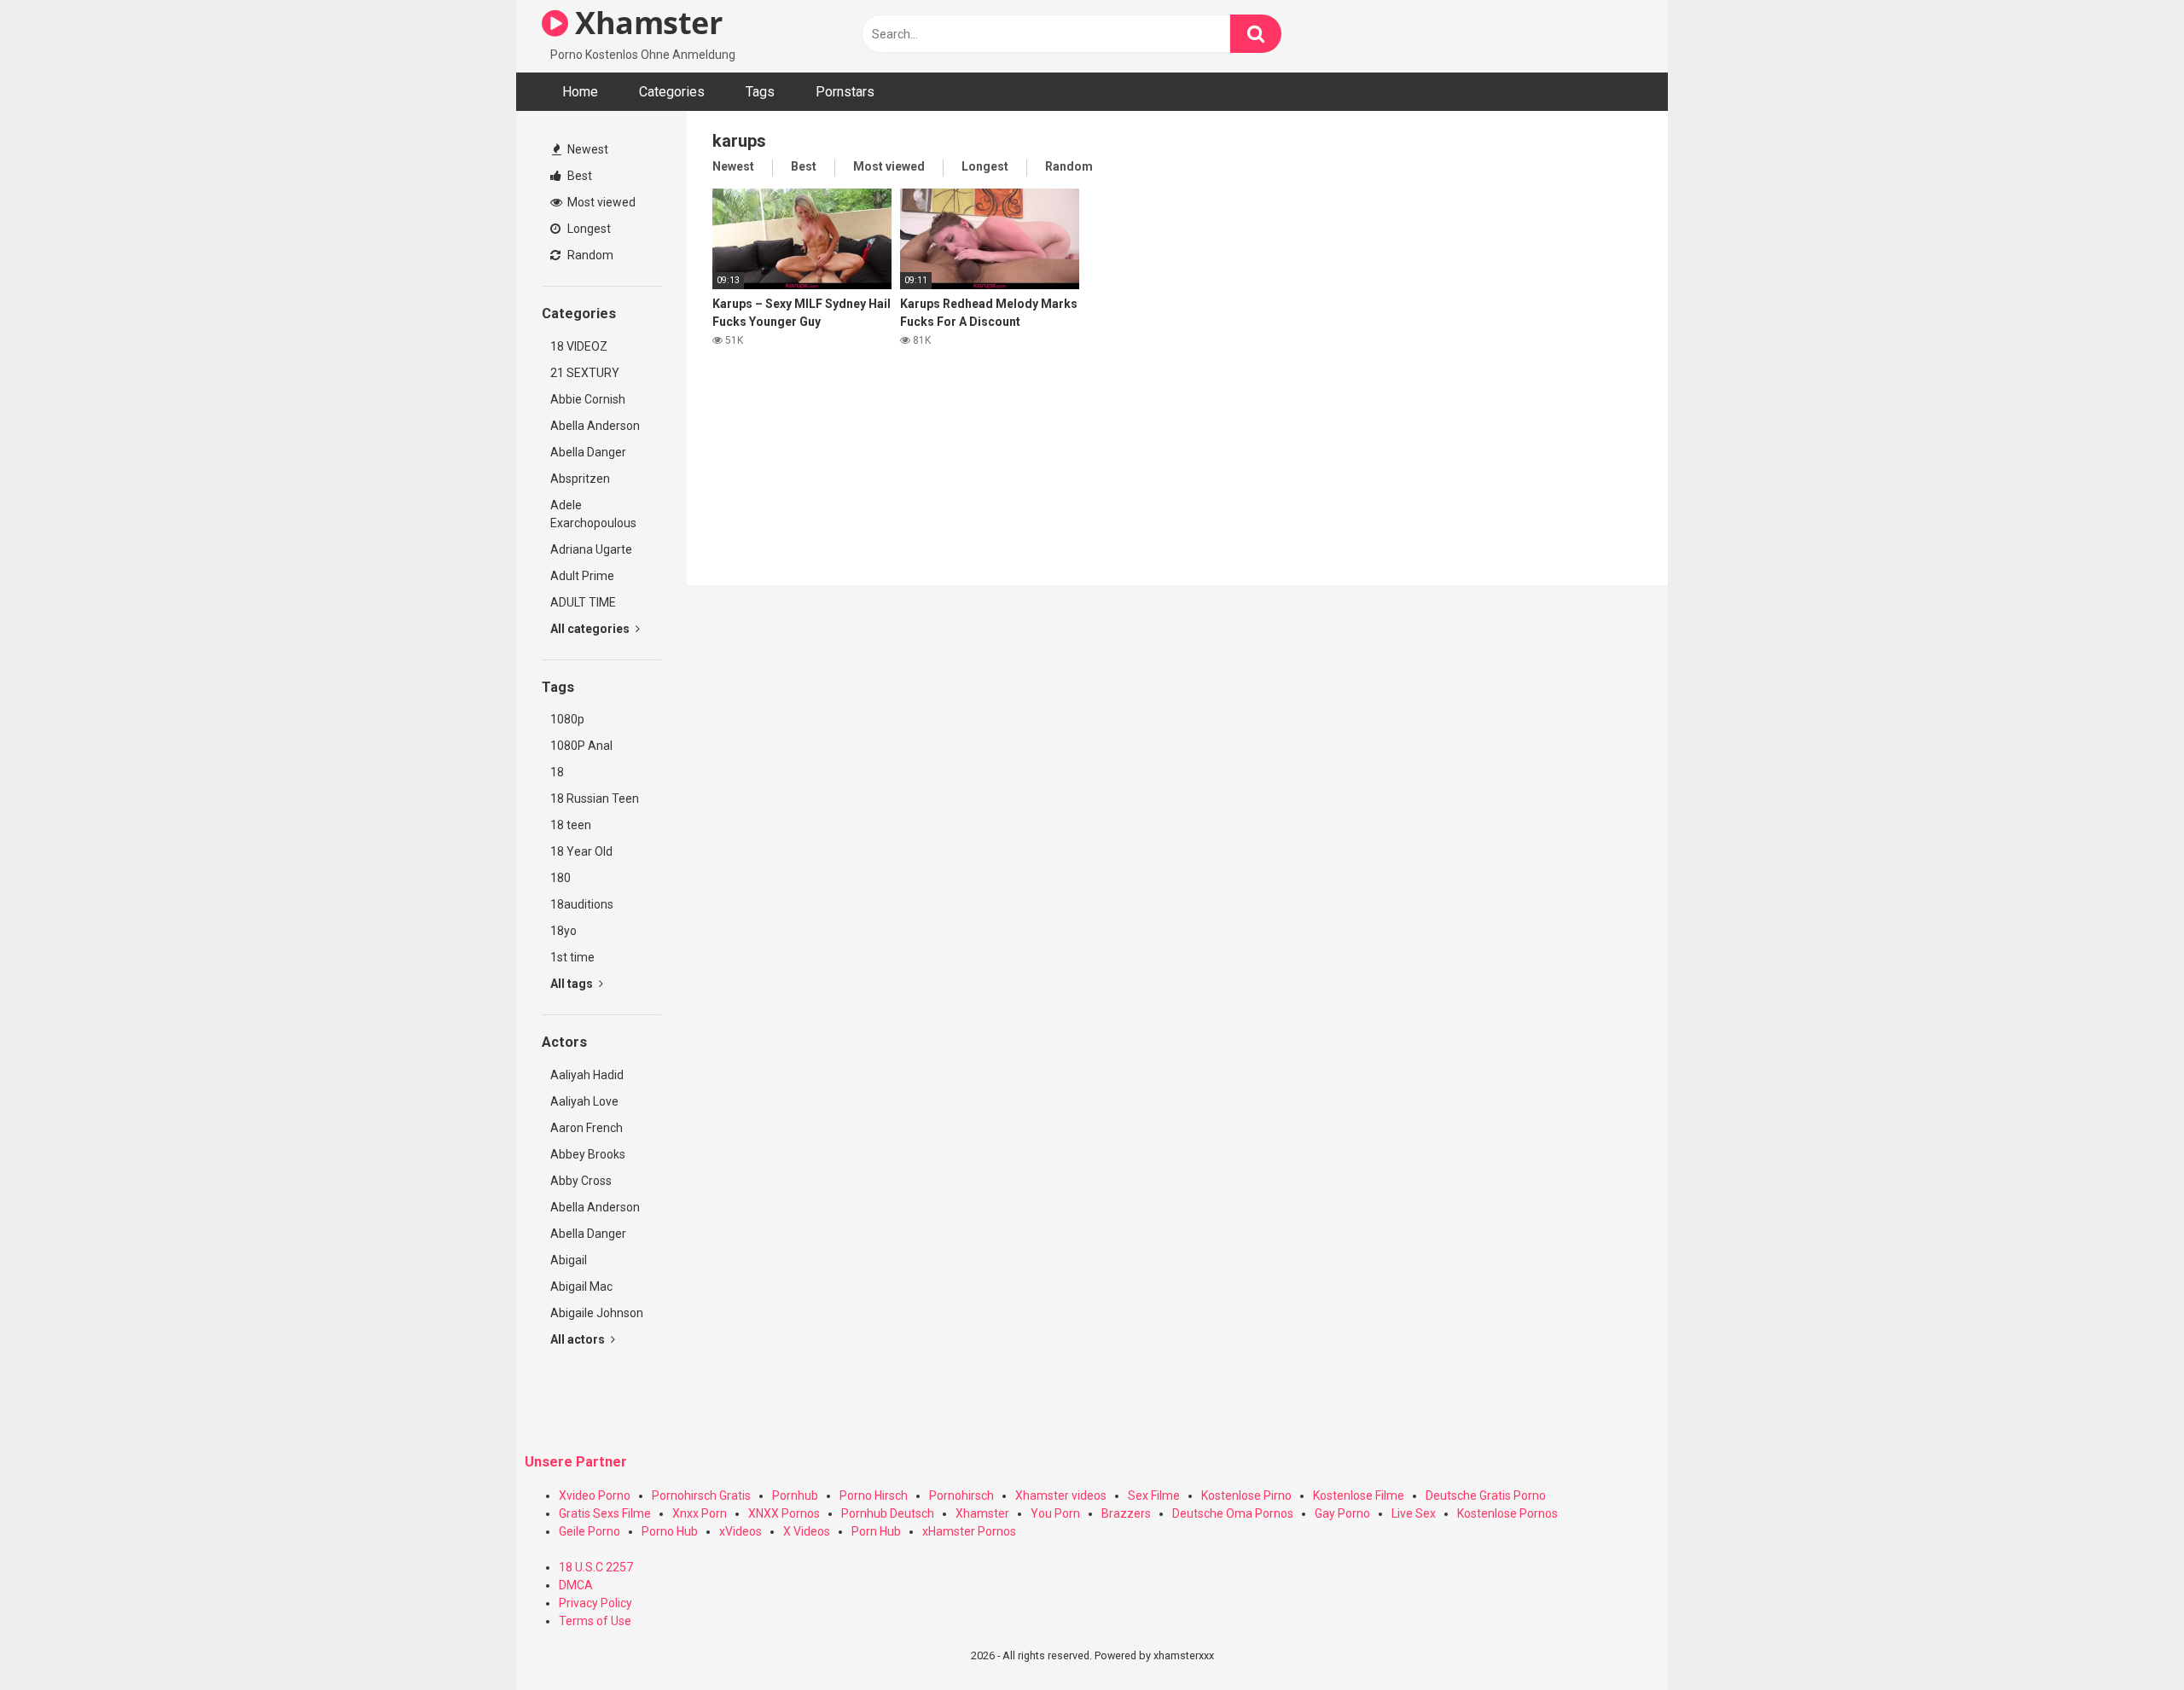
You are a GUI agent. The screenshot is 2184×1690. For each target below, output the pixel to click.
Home (580, 92)
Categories (672, 92)
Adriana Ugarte (591, 549)
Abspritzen (580, 479)
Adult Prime (582, 576)
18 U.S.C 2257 (596, 1567)
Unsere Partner (576, 1462)
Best (578, 176)
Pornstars (845, 92)
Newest (587, 149)
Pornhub (795, 1495)
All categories (591, 629)
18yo (563, 931)
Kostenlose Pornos (1507, 1513)
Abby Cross (581, 1181)
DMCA (576, 1585)
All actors (579, 1339)
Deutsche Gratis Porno (1486, 1495)
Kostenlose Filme (1359, 1495)
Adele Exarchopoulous (593, 514)
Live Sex (1414, 1513)
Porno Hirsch (874, 1495)
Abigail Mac (581, 1286)
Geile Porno (590, 1531)
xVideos (741, 1531)
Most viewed (600, 202)
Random (589, 255)
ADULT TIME (583, 602)
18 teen (571, 825)
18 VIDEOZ (579, 346)
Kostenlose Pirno (1246, 1495)
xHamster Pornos (969, 1531)
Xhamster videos (1061, 1495)
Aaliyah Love (584, 1101)
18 (557, 772)
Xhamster (645, 23)
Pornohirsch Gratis (701, 1495)
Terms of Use (595, 1621)
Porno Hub (670, 1531)
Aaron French (587, 1128)
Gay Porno (1342, 1513)
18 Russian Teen (595, 799)
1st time (572, 957)
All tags (573, 984)
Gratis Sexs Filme (605, 1513)
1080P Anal (581, 746)
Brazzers (1126, 1513)
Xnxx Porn (700, 1513)
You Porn (1055, 1513)
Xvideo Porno (595, 1495)
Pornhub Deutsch (888, 1513)
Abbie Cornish (588, 399)
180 (561, 878)
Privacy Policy (595, 1603)
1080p (567, 719)
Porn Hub (876, 1531)
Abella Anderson (595, 426)
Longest (588, 229)
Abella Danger (588, 452)
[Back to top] (2127, 1638)
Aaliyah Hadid (587, 1075)
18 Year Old (581, 851)
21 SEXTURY (585, 373)
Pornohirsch (961, 1495)
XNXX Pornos (784, 1513)
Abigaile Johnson (597, 1313)
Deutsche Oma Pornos (1233, 1513)
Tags (760, 92)
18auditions (582, 904)
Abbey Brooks (588, 1154)
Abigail (569, 1260)
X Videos (807, 1531)
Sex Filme (1154, 1495)
